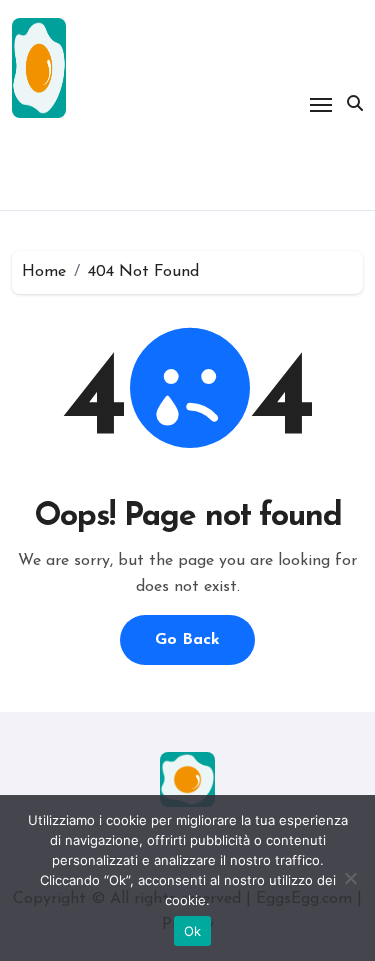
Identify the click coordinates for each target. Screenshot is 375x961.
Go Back (187, 640)
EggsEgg (80, 159)
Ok (193, 931)
